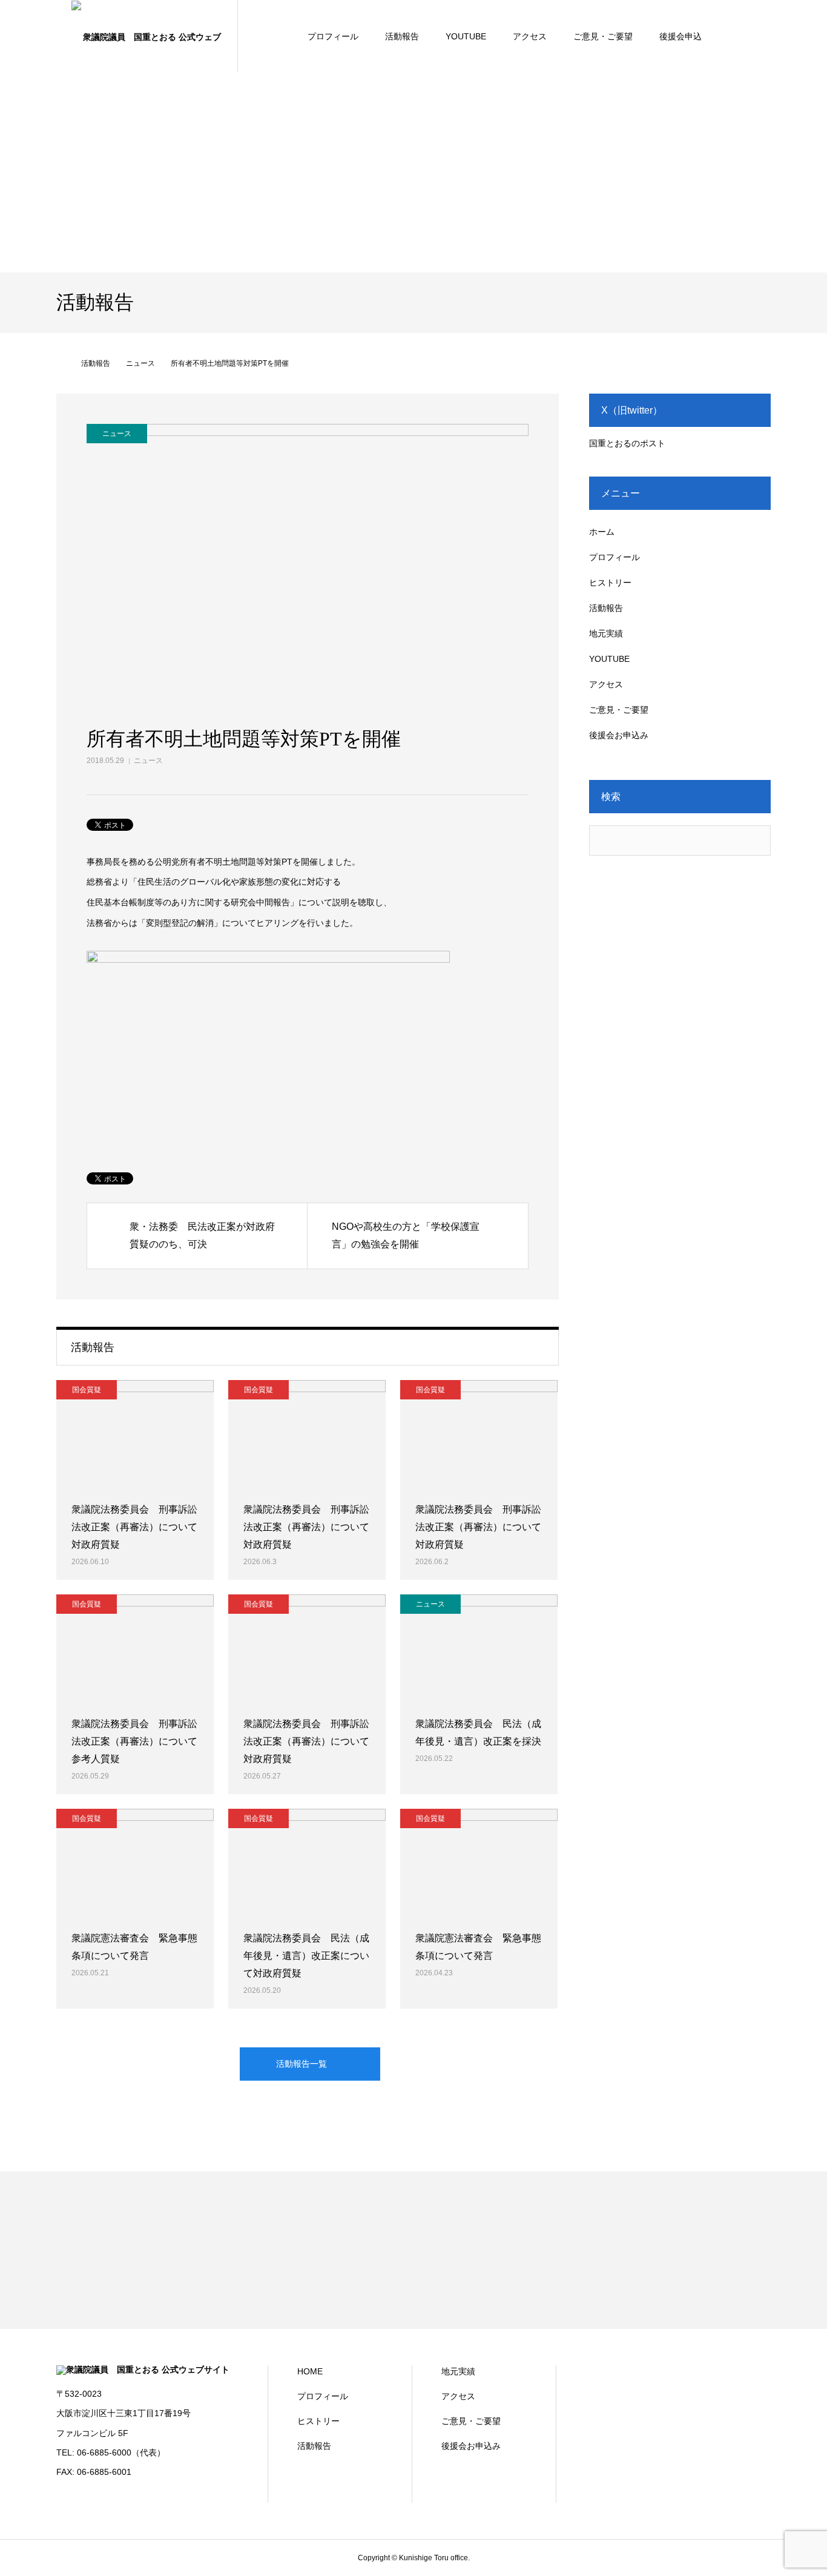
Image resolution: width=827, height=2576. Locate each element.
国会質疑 (87, 1390)
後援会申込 (680, 36)
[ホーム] (61, 363)
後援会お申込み (619, 735)
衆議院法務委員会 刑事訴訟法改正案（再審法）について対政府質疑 (134, 1527)
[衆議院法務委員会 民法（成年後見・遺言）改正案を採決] (479, 1649)
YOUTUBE (466, 36)
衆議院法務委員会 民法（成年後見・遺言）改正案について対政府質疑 (306, 1956)
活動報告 (402, 36)
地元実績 (606, 633)
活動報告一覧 (301, 2064)
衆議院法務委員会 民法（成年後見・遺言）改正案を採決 (478, 1732)
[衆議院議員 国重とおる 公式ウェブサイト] (147, 36)
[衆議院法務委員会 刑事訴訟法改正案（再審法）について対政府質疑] (135, 1435)
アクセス (530, 36)
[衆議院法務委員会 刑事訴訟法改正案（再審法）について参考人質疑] (135, 1649)
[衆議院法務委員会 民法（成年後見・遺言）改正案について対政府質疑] (307, 1863)
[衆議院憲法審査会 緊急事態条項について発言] (135, 1863)
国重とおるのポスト (627, 443)
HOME (310, 2371)
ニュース (148, 761)
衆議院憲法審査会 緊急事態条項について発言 (134, 1947)
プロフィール (333, 36)
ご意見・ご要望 (603, 36)
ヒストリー (610, 583)
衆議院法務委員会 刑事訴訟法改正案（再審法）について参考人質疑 (134, 1741)
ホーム (602, 532)
